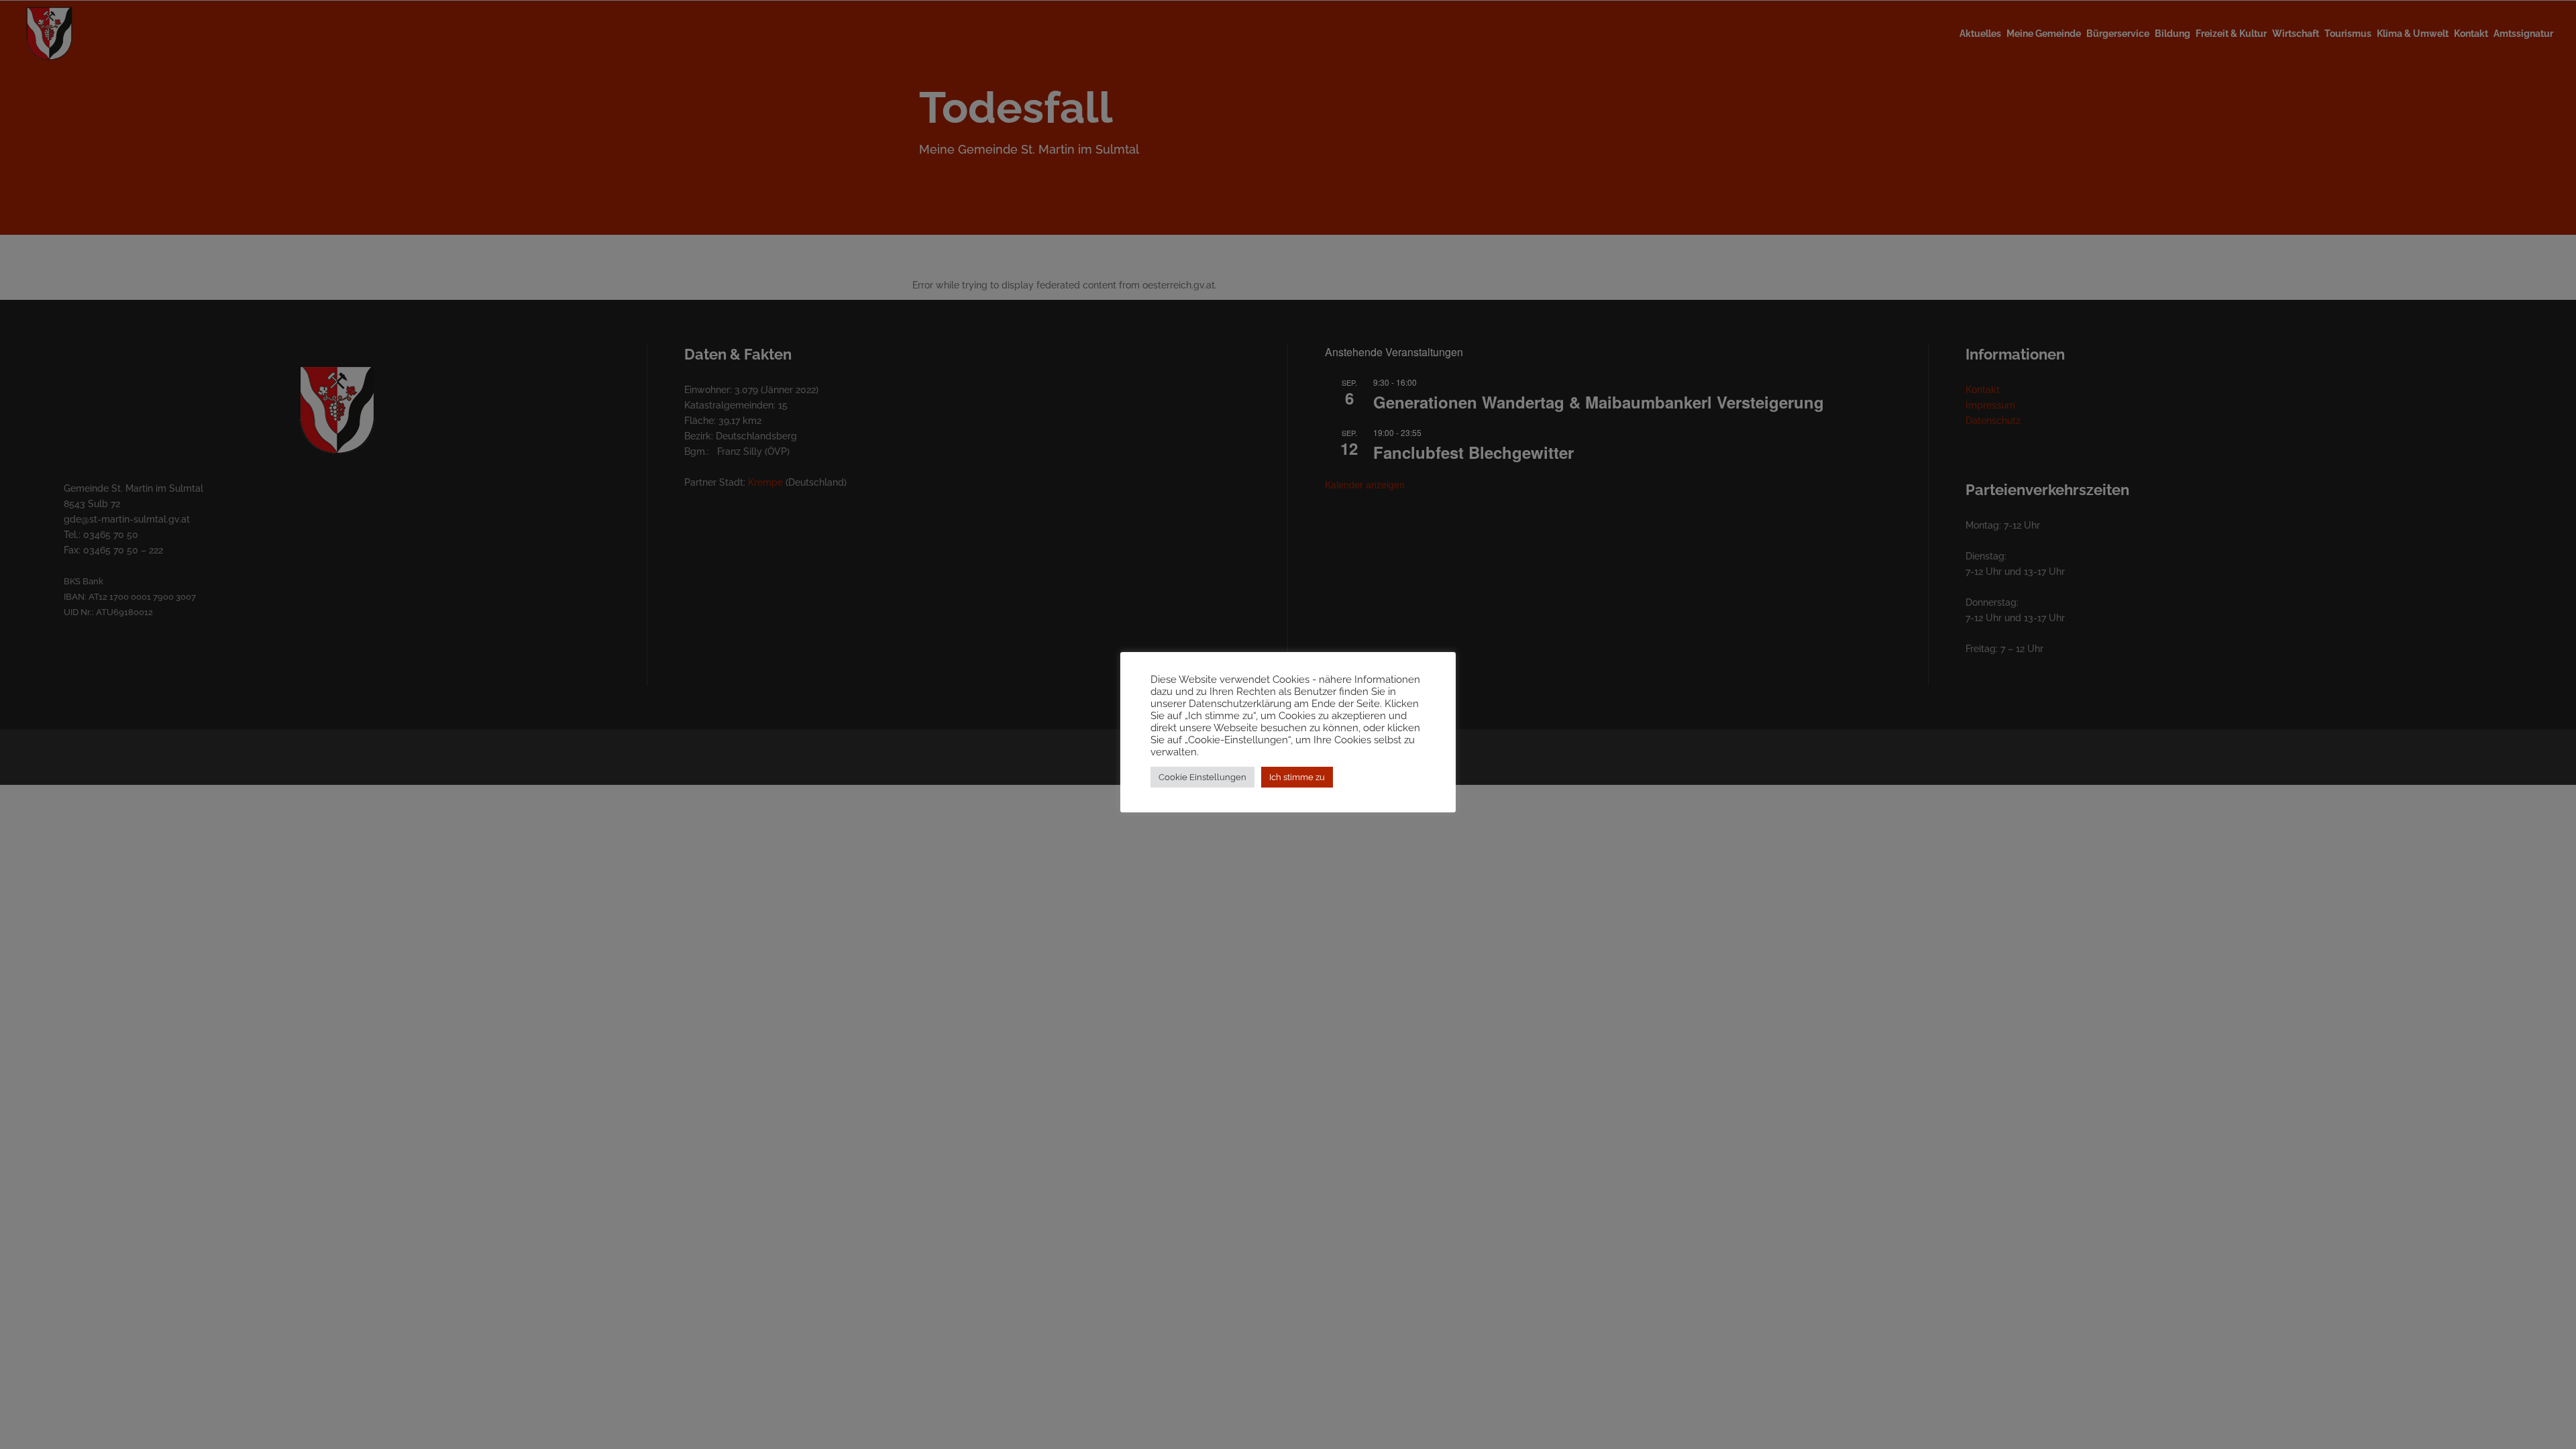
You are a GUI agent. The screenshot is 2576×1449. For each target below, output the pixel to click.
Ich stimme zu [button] (1297, 777)
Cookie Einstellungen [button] (1202, 777)
